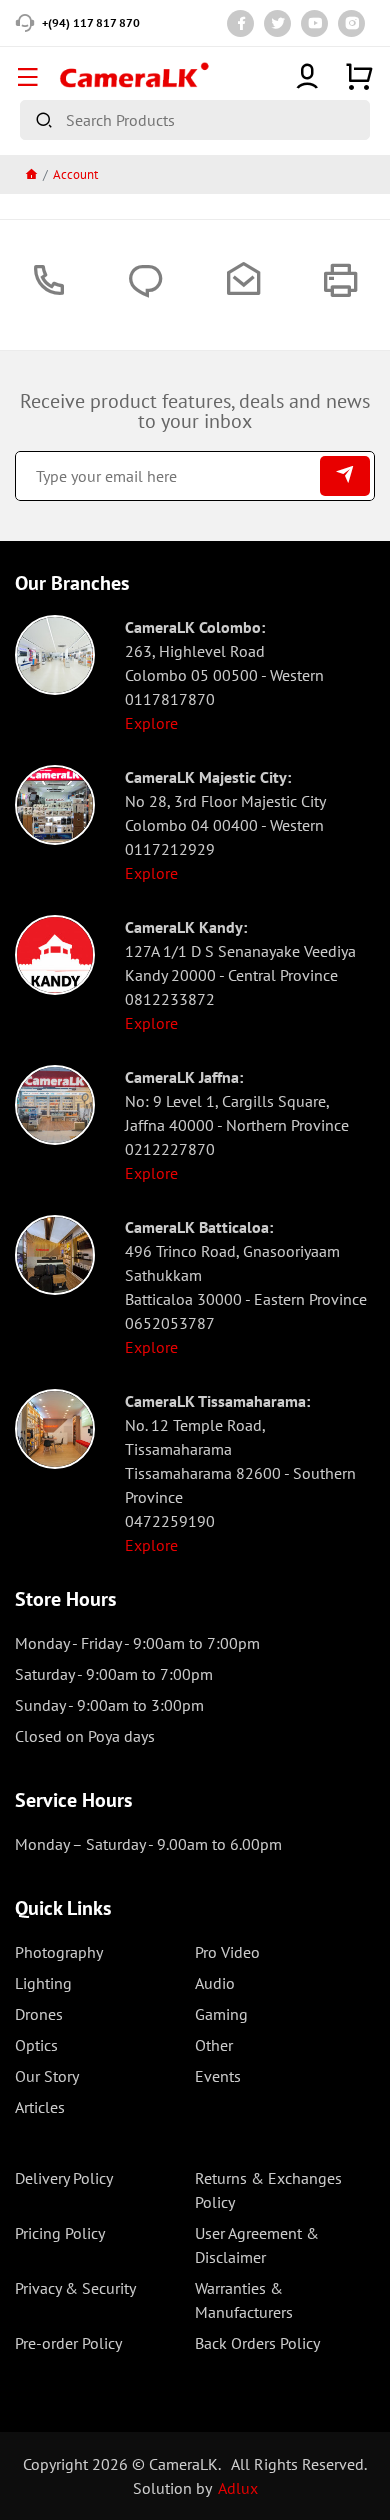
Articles (40, 2107)
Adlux (238, 2488)
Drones (39, 2014)
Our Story (47, 2076)
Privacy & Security (75, 2288)
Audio (215, 1983)
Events (218, 2076)
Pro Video (227, 1952)
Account (75, 174)
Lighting (43, 1983)
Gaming (221, 2014)
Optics (36, 2045)
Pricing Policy (60, 2233)
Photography (59, 1952)
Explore (151, 723)
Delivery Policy (64, 2178)
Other (214, 2045)
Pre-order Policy (68, 2343)
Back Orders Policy (257, 2343)
